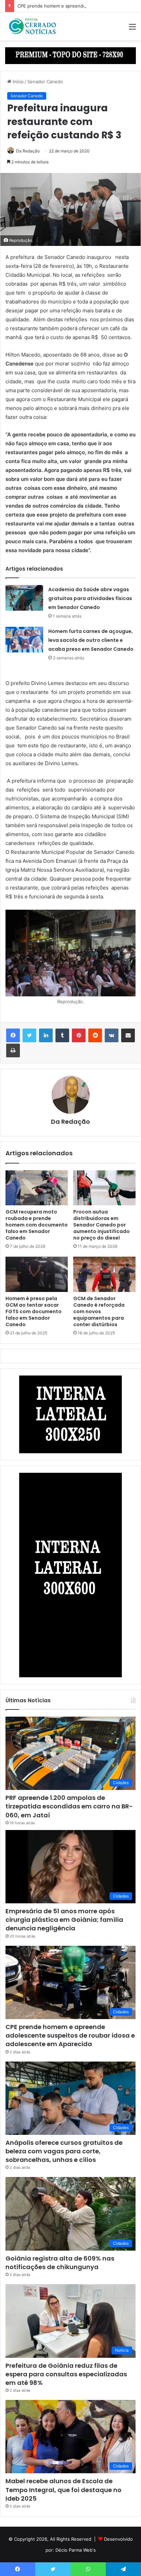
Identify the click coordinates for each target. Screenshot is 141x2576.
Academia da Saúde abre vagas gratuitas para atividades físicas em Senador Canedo (90, 598)
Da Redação (28, 151)
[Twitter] (29, 1035)
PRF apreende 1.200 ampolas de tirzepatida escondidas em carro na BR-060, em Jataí (69, 1806)
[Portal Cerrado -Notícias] (33, 26)
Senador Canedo (45, 82)
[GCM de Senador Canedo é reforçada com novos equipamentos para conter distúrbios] (104, 1274)
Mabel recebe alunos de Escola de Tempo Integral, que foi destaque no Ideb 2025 (63, 2490)
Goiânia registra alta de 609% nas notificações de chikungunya (60, 2263)
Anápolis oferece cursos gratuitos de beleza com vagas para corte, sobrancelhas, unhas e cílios (64, 2151)
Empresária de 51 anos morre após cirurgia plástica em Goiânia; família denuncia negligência (64, 1920)
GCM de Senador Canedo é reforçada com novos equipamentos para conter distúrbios (99, 1311)
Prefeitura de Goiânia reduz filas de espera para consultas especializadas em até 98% (66, 2374)
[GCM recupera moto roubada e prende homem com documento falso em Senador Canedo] (37, 1188)
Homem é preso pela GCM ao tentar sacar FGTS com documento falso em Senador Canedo (34, 1311)
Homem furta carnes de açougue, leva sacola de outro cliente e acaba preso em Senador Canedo (91, 640)
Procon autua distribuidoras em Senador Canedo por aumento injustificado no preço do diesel (101, 1225)
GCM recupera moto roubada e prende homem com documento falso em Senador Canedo (37, 1225)
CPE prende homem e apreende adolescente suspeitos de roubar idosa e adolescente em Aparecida (70, 2035)
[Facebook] (13, 1035)
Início (17, 82)
